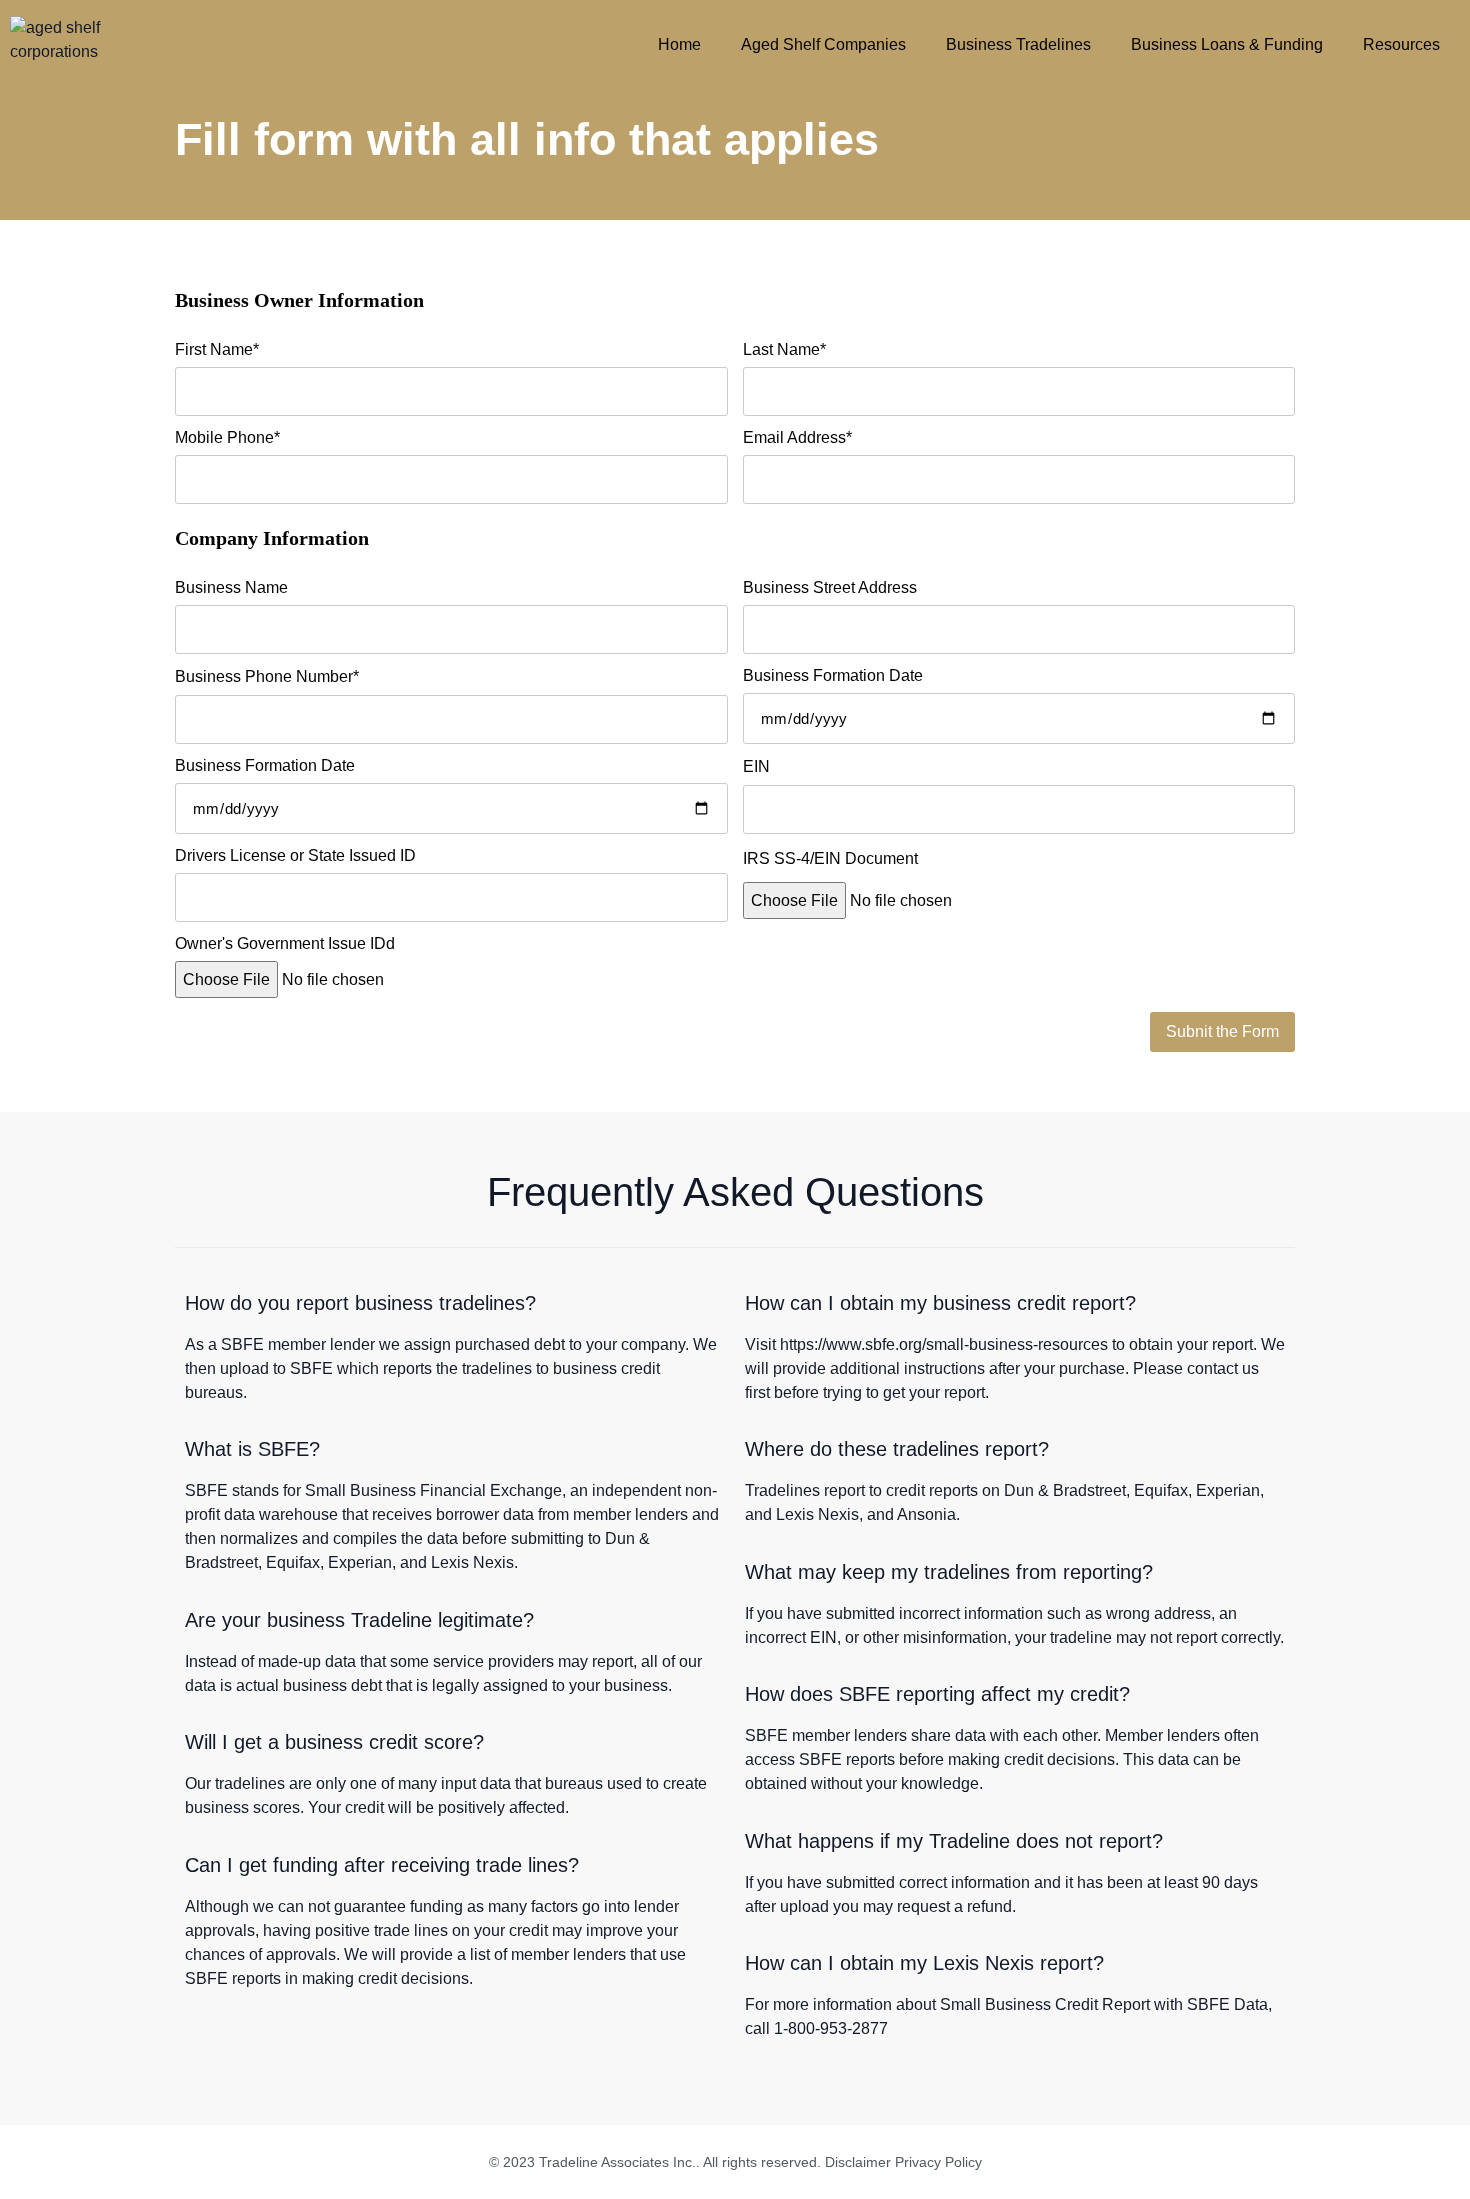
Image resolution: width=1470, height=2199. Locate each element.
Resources (1401, 44)
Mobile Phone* (227, 438)
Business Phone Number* (267, 677)
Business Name (231, 588)
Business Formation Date (833, 676)
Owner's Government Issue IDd (285, 944)
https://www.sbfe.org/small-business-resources (944, 1344)
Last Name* (784, 350)
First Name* (217, 350)
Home (679, 44)
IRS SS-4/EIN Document (830, 859)
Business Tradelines (1018, 44)
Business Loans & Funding (1227, 44)
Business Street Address (830, 588)
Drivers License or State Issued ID (295, 856)
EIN (756, 767)
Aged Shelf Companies (823, 44)
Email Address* (797, 438)
